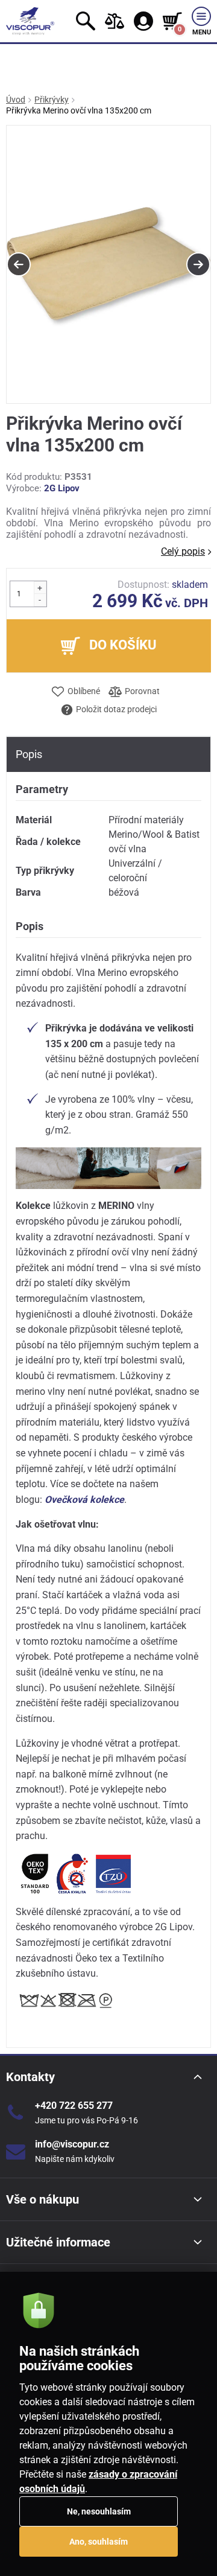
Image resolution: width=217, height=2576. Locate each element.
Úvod (16, 100)
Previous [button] (19, 264)
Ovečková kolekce (84, 1500)
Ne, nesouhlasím (99, 2511)
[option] (108, 265)
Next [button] (198, 264)
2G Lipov (62, 488)
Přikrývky (52, 100)
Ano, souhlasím (99, 2542)
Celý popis (183, 551)
